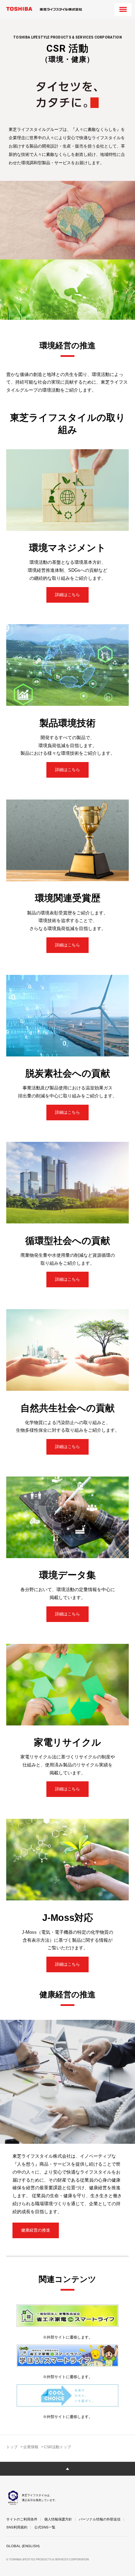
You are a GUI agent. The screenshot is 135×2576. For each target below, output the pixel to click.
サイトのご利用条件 (22, 2519)
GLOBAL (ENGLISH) (23, 2546)
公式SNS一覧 (45, 2527)
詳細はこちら (67, 595)
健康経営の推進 (36, 2230)
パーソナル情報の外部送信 (100, 2519)
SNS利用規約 (17, 2527)
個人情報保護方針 (58, 2519)
